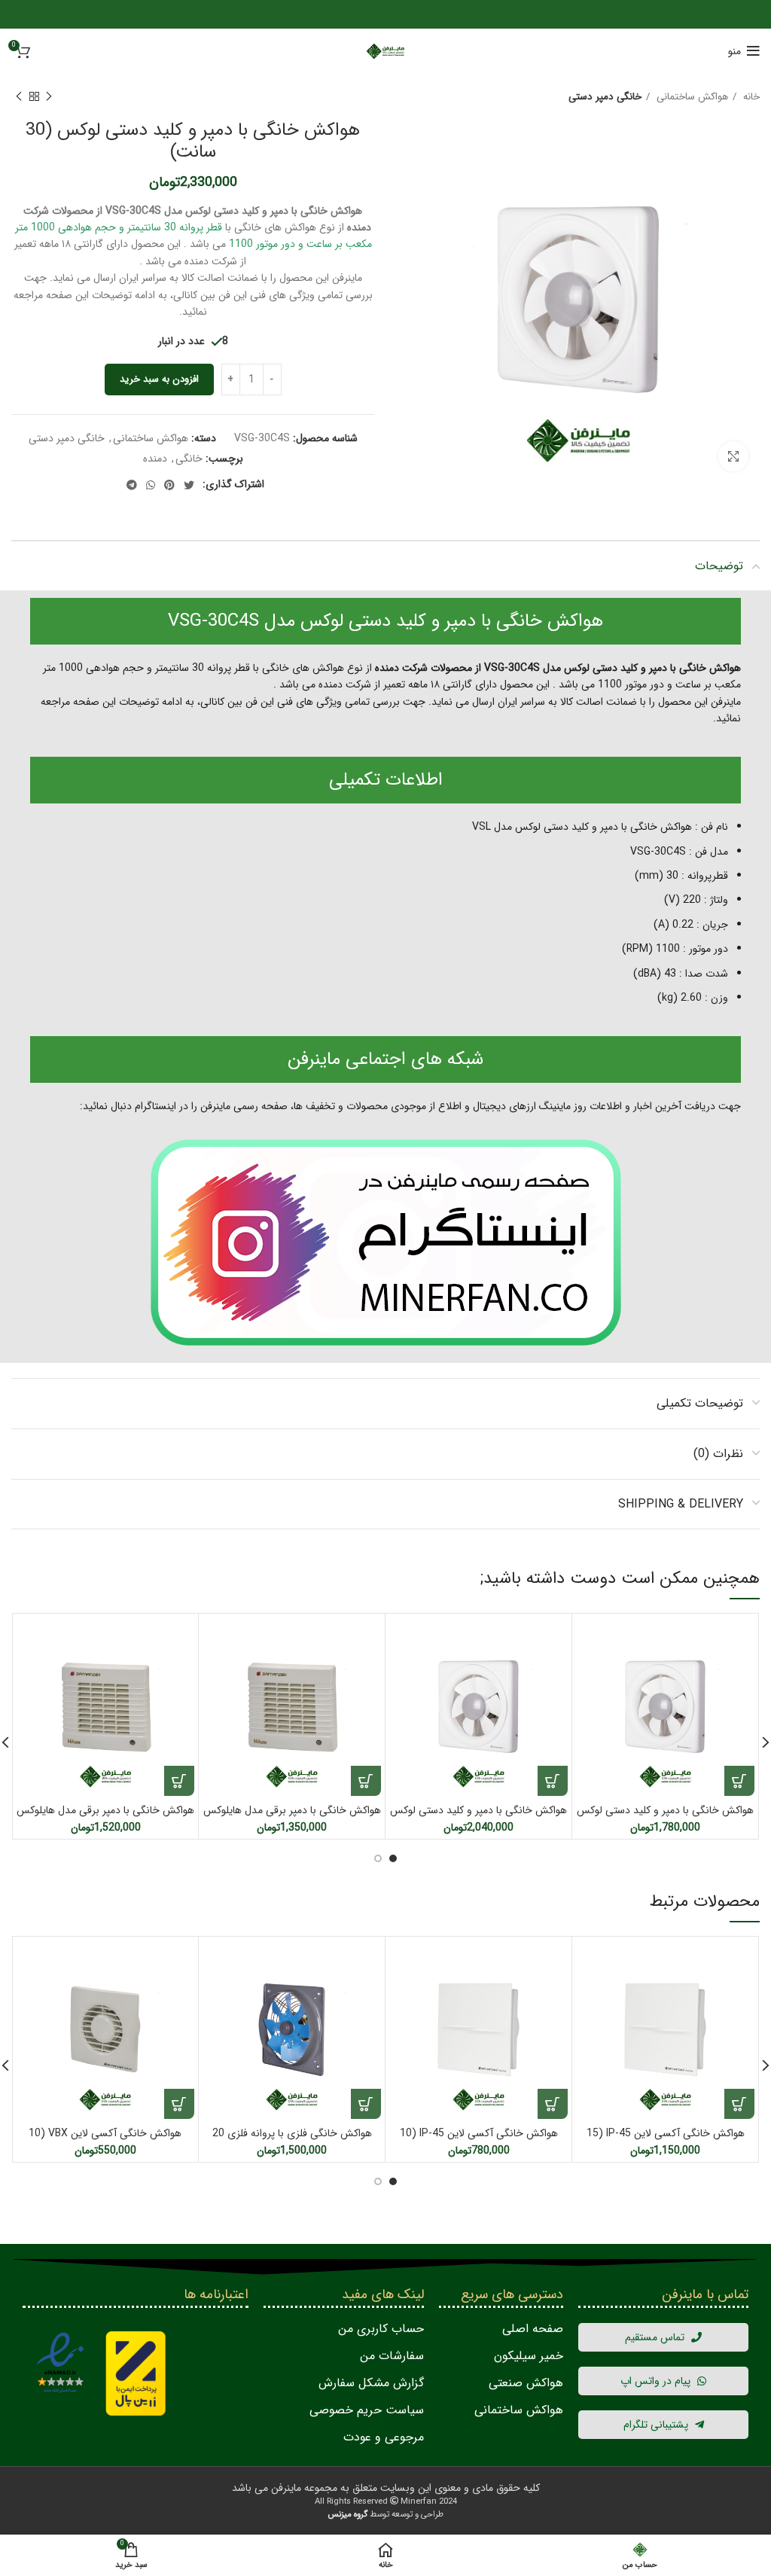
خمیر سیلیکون (529, 2356)
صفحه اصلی (533, 2329)
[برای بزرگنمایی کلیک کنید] (733, 456)
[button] (739, 1781)
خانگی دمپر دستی (605, 97)
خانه (750, 97)
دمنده (155, 459)
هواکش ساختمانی (691, 97)
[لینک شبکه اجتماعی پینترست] (169, 485)
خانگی (189, 459)
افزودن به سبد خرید (159, 379)
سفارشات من (392, 2356)
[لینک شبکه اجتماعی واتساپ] (151, 485)
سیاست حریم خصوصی (367, 2410)
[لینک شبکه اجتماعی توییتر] (189, 485)
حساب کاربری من (381, 2329)
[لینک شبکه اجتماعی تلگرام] (132, 485)
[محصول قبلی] (49, 97)
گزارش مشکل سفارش (371, 2383)
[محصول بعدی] (19, 97)
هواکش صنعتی (526, 2383)
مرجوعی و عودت (384, 2437)
